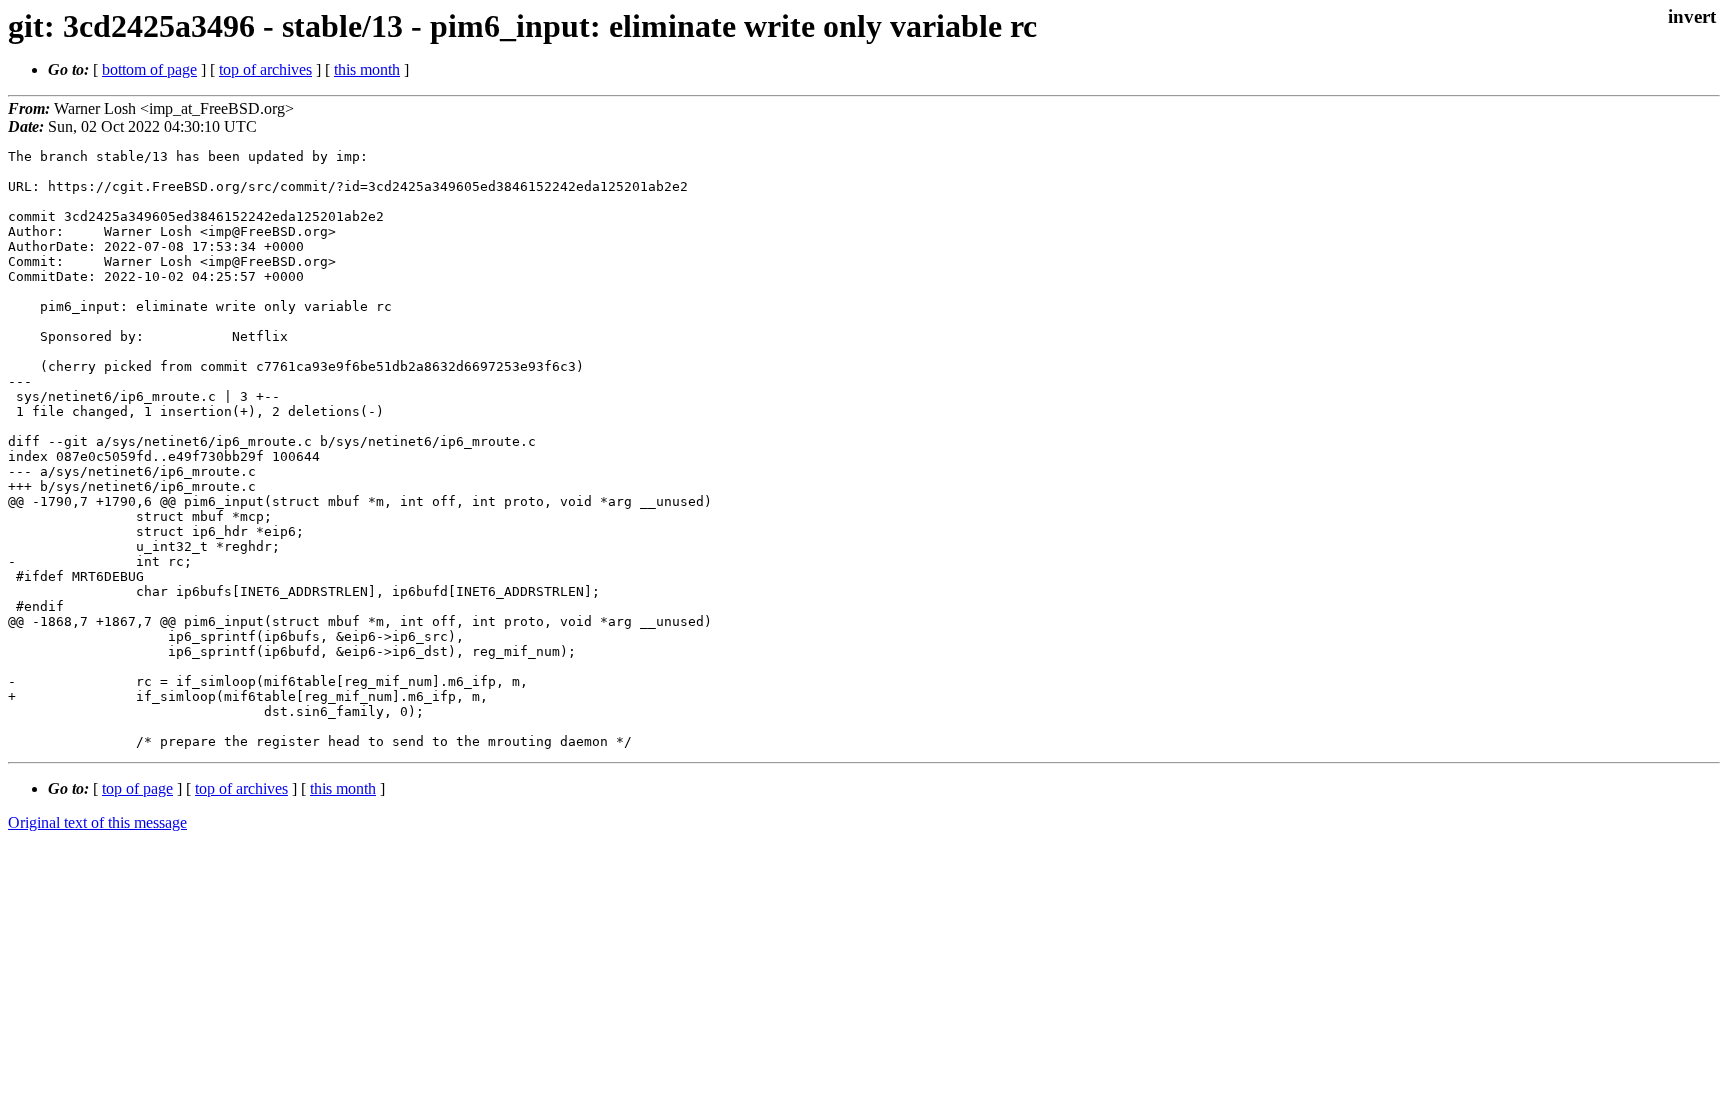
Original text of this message (97, 822)
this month (367, 69)
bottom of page (149, 69)
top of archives (265, 69)
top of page (137, 788)
